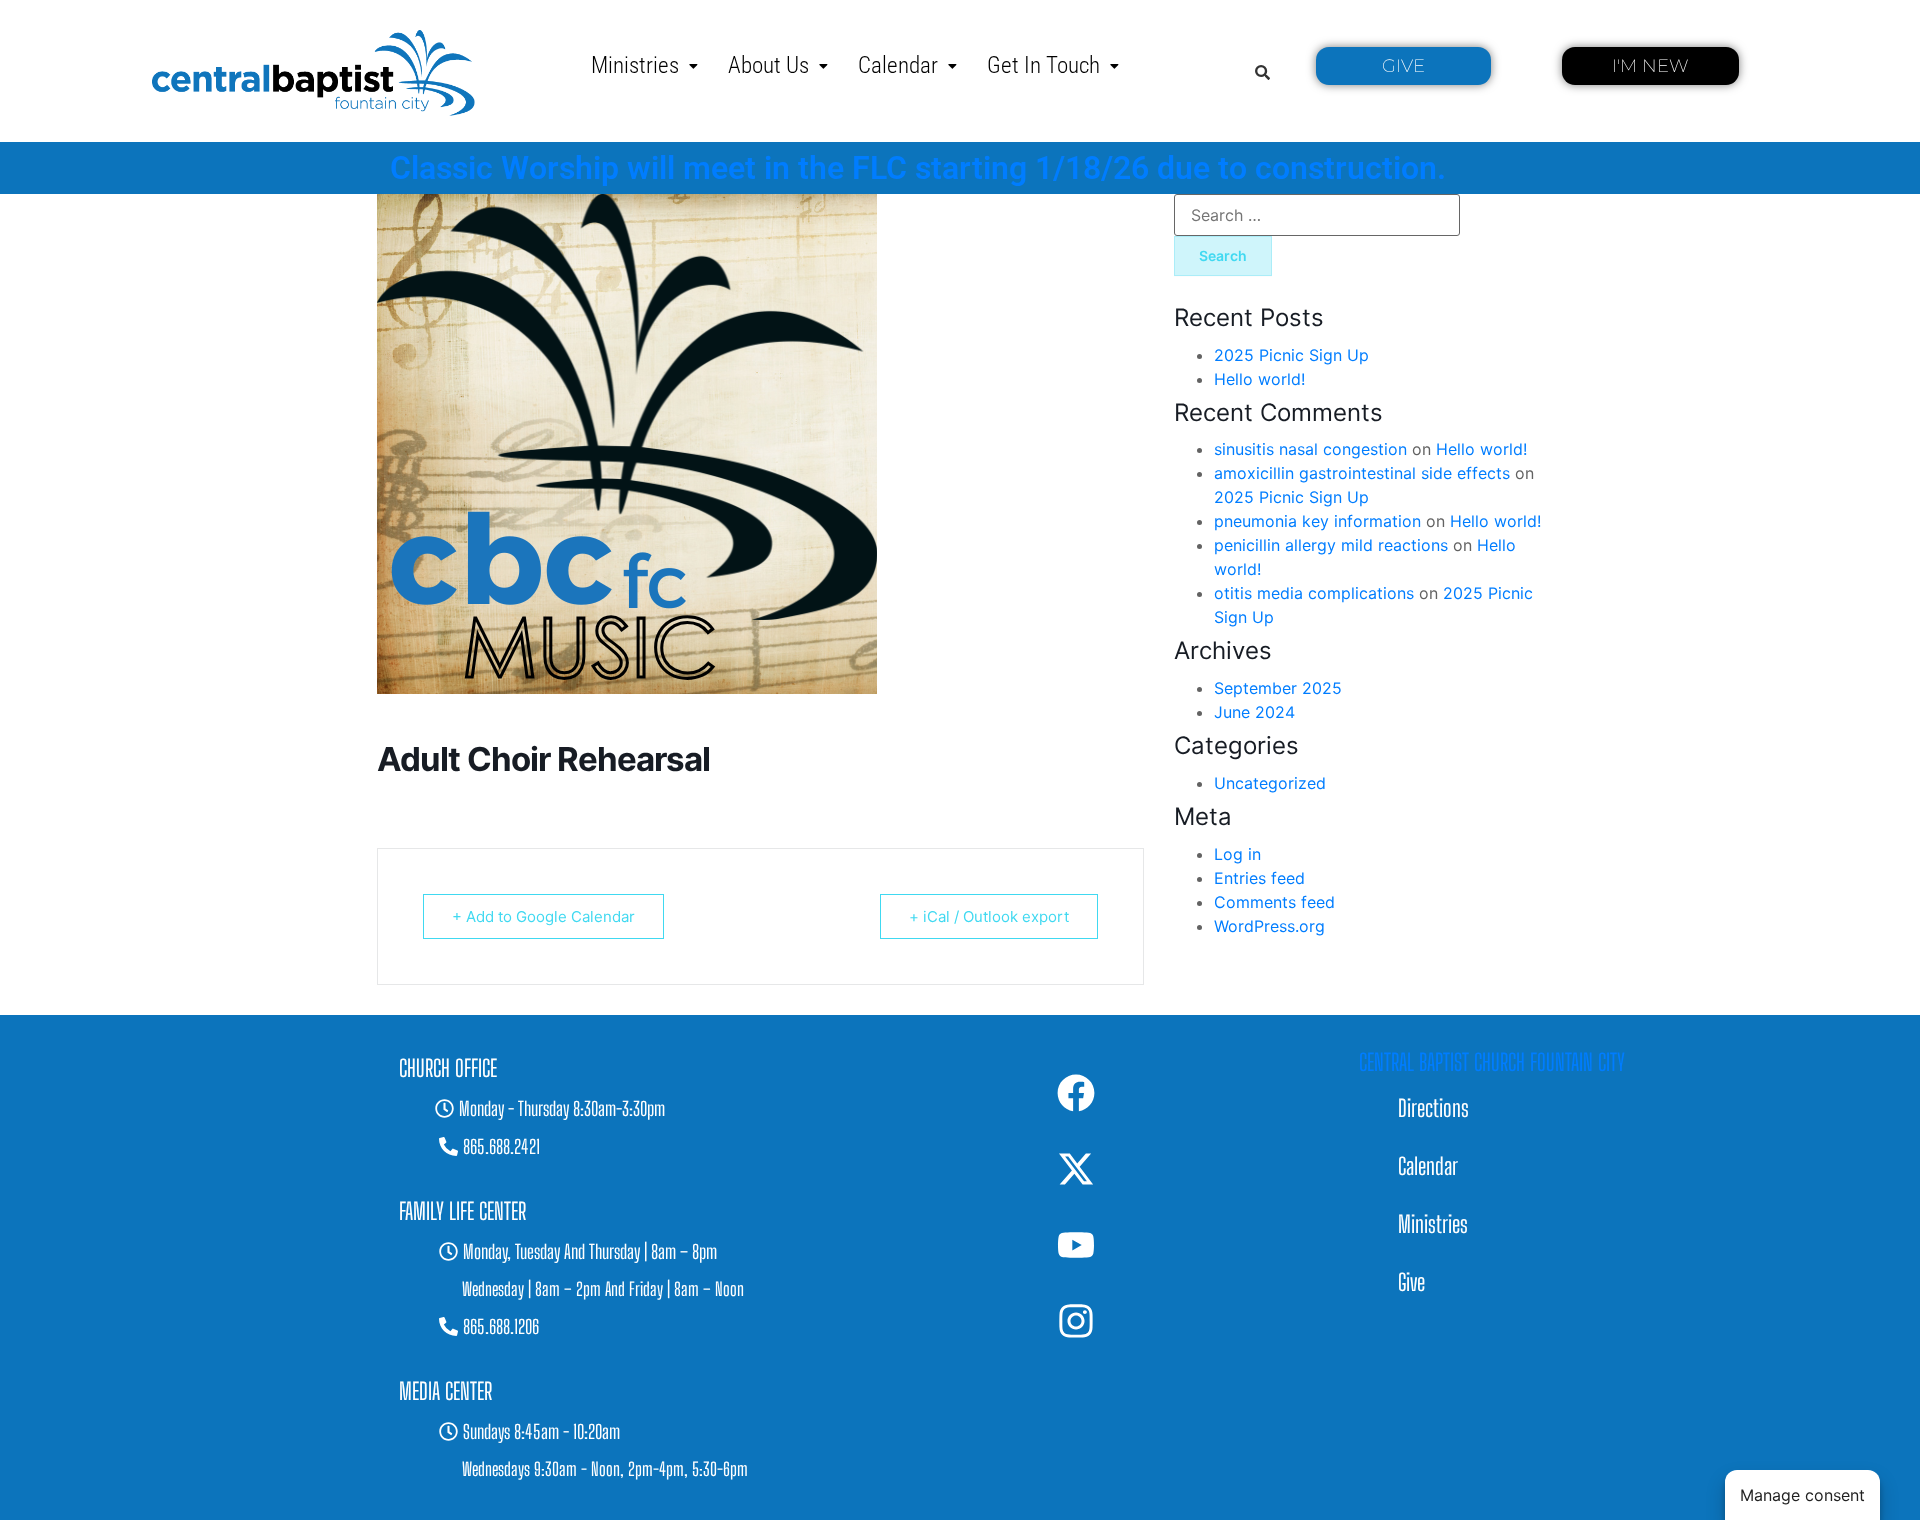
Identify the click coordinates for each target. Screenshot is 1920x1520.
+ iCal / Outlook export (989, 916)
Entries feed (1259, 878)
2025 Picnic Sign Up (1291, 355)
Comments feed (1274, 902)
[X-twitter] (1076, 1169)
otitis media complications (1314, 593)
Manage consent (1802, 1495)
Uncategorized (1270, 783)
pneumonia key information (1317, 521)
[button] (644, 65)
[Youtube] (1076, 1245)
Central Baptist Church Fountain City (1492, 1062)
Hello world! (1259, 379)
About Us (768, 65)
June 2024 (1254, 712)
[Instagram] (1076, 1321)
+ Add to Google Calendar (543, 916)
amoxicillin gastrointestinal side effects (1362, 473)
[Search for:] (1317, 215)
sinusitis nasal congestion (1310, 449)
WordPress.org (1269, 926)
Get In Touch (1043, 65)
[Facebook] (1076, 1093)
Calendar (898, 65)
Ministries (635, 65)
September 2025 (1278, 688)
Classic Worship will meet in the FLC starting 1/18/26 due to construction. (918, 168)
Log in (1237, 854)
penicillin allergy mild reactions (1331, 545)
